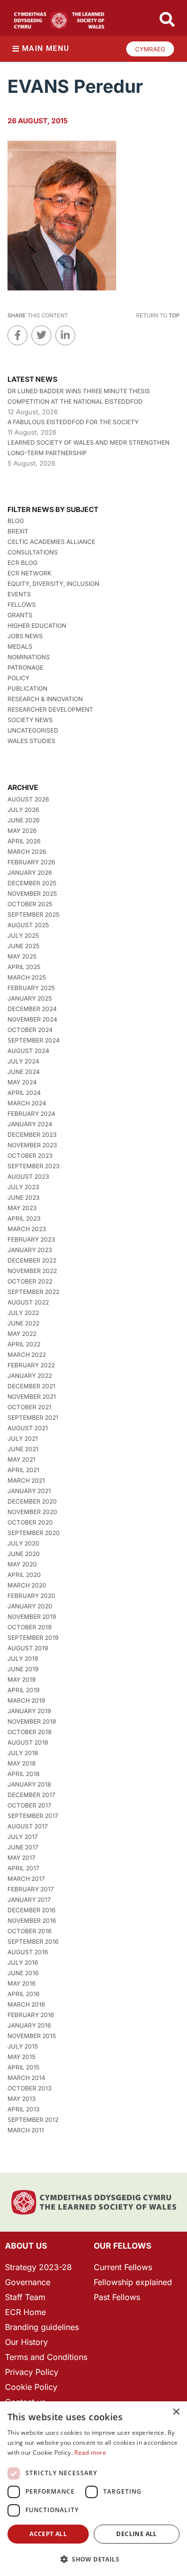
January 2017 (29, 1900)
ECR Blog (22, 563)
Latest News (32, 379)
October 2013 (29, 2088)
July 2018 (23, 1753)
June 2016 (23, 1973)
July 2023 (23, 1187)
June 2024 (24, 1072)
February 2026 (31, 862)
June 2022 (23, 1323)
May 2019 (21, 1679)
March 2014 (26, 2078)
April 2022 (24, 1344)
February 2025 (31, 988)
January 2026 (30, 873)
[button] (93, 2559)
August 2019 (28, 1648)
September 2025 (33, 914)
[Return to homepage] (59, 20)
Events (19, 594)
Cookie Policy (31, 2387)
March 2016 (26, 2004)
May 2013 (21, 2099)
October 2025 (30, 904)
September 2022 (33, 1292)
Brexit (18, 531)
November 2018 (32, 1721)
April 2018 (23, 1774)
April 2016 (23, 1994)
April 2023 (24, 1218)
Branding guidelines (42, 2327)
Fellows (22, 605)
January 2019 (29, 1711)
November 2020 (32, 1512)
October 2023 (30, 1156)
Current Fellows (123, 2267)
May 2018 (21, 1763)
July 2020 (23, 1543)
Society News (30, 720)
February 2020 (31, 1596)
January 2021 (29, 1491)
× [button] (176, 2412)
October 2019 (29, 1627)
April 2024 (24, 1093)
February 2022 (31, 1365)
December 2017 (31, 1795)
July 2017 (23, 1837)
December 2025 (32, 883)
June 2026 (23, 820)
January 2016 (29, 2025)
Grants (20, 615)
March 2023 (27, 1229)
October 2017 (29, 1805)
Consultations (33, 552)
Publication (27, 688)
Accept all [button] (48, 2534)
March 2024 (27, 1103)
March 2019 (26, 1700)
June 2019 (23, 1669)
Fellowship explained (133, 2282)
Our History (26, 2342)
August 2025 (28, 925)
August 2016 (28, 1952)
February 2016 (31, 2015)
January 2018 (29, 1784)
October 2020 (30, 1522)
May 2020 (22, 1564)
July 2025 (23, 935)
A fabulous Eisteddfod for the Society (73, 422)
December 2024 (32, 1009)
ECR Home (25, 2312)
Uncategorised (33, 730)
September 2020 (34, 1533)
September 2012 (33, 2120)
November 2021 (32, 1397)
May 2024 (22, 1082)
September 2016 (33, 1941)
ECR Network (29, 573)
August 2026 (28, 799)
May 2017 (21, 1858)
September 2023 (33, 1166)
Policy (18, 678)
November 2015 (32, 2036)
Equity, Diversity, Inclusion (53, 584)
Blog (16, 521)
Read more (90, 2452)
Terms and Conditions (46, 2357)
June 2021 (23, 1449)
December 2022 (32, 1260)
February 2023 (31, 1239)
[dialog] (93, 2489)
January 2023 (30, 1250)
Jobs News (25, 636)
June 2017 (23, 1847)
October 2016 (29, 1931)
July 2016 (23, 1962)
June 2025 (23, 946)
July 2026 (23, 810)
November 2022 (32, 1271)
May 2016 (21, 1983)
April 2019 (23, 1690)
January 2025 (30, 998)
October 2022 (30, 1281)
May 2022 (22, 1334)
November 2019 (32, 1617)
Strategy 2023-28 (38, 2267)
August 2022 (28, 1302)
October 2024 (30, 1030)
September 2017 (33, 1816)
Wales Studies (31, 741)
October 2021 (29, 1407)
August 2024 (28, 1051)
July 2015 (23, 2046)
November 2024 (32, 1019)
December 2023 (32, 1135)
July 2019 (23, 1659)
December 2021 (31, 1386)
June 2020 (24, 1554)
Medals (20, 646)
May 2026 (22, 831)
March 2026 (27, 852)
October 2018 (29, 1732)
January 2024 (30, 1124)
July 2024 (23, 1061)
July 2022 (23, 1313)
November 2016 (32, 1921)
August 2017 (28, 1826)
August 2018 (28, 1742)
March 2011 (26, 2130)
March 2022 (27, 1355)
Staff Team (25, 2297)
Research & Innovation (45, 699)
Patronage (25, 667)
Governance (28, 2282)
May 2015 (21, 2057)
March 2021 (26, 1480)
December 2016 (31, 1910)
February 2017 (31, 1889)
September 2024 (34, 1040)
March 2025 (27, 977)
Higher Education (37, 626)
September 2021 (33, 1417)
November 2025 (32, 894)
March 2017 (26, 1879)
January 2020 (30, 1606)
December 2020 (32, 1501)
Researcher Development (50, 709)
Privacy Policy (32, 2372)
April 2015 (23, 2067)
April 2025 (24, 967)
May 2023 (22, 1208)
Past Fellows (117, 2297)
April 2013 (23, 2109)
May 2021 (21, 1459)
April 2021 (23, 1470)
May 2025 (22, 956)
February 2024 (31, 1114)
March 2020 (27, 1585)
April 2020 (24, 1575)
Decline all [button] (136, 2534)
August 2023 (28, 1176)
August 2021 (28, 1428)
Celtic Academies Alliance (51, 542)
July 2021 (23, 1438)
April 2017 (23, 1868)
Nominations (29, 657)
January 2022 (30, 1376)
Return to (158, 315)
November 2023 (32, 1145)
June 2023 (23, 1197)
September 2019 (33, 1638)
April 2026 (24, 841)
